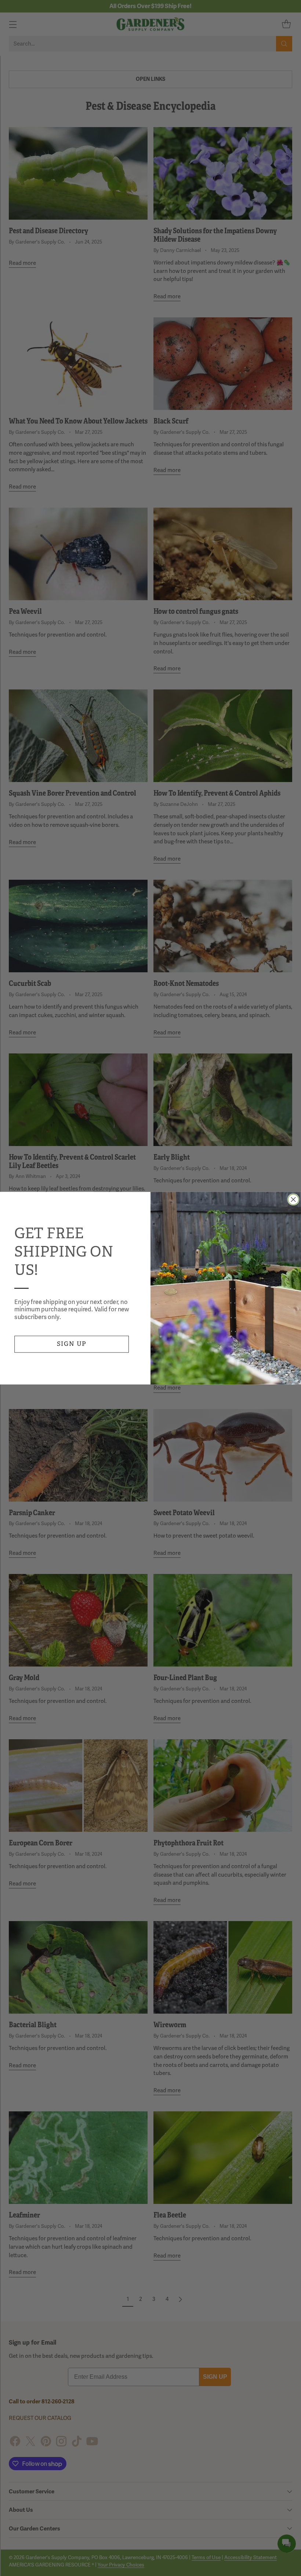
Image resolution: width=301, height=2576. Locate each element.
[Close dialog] (293, 1199)
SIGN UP (72, 1344)
